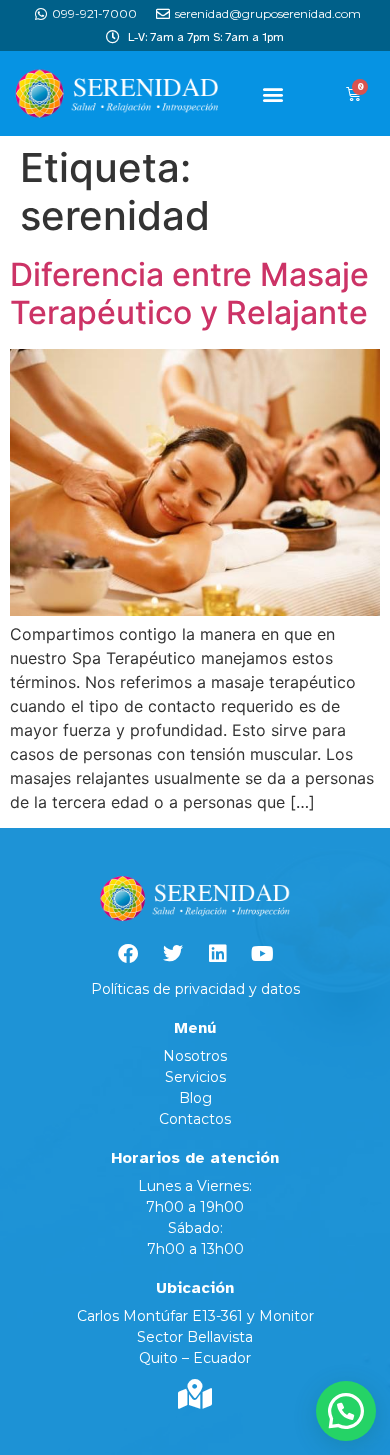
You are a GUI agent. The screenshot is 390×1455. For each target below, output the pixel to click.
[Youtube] (263, 954)
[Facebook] (128, 954)
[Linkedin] (218, 954)
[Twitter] (173, 954)
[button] (273, 93)
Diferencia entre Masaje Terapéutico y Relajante (189, 293)
